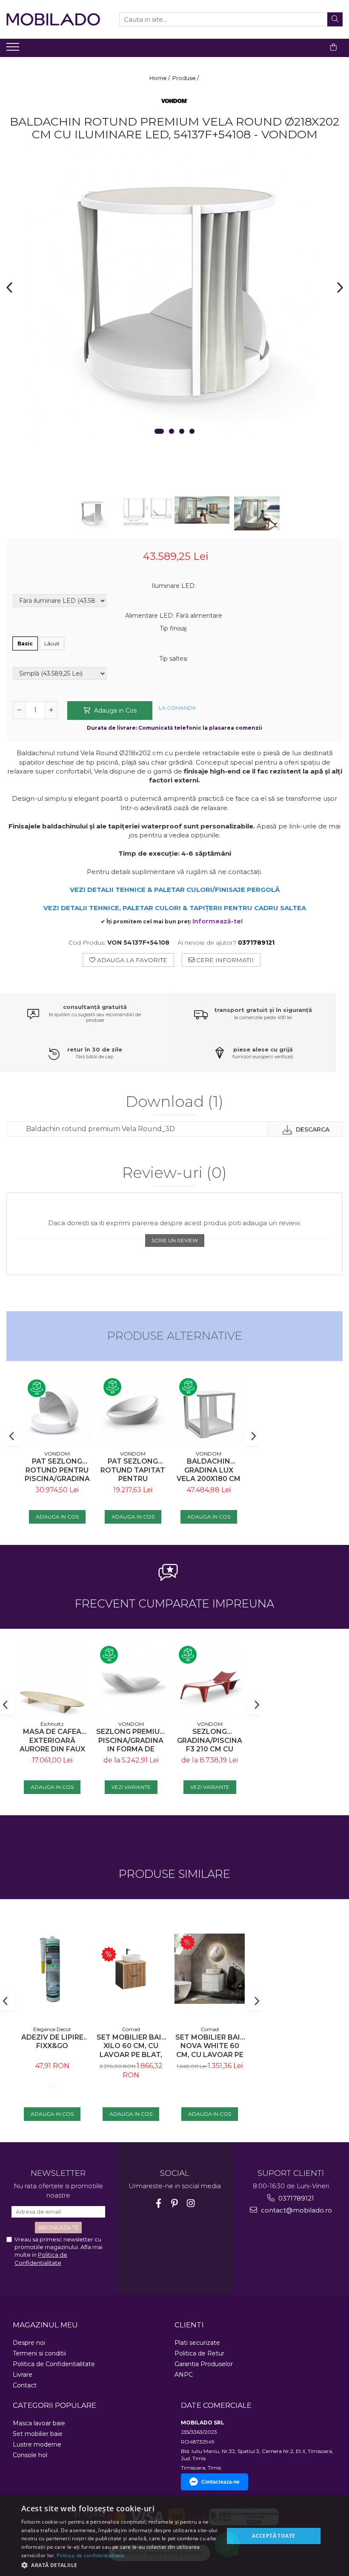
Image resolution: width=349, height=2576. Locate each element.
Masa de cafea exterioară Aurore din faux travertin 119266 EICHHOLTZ (52, 1741)
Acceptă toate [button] (273, 2536)
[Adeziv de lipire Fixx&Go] (52, 1969)
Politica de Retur (199, 2353)
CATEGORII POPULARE (54, 2405)
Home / (160, 78)
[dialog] (174, 2536)
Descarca (312, 1129)
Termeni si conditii (39, 2353)
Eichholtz (52, 1724)
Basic (25, 643)
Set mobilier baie (38, 2434)
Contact (25, 2385)
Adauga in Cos (114, 711)
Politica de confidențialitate (90, 2555)
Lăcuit (52, 643)
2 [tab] (172, 431)
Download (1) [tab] (174, 1102)
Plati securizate (197, 2343)
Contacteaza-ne (220, 2482)
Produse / (186, 78)
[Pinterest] (175, 2203)
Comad (131, 2029)
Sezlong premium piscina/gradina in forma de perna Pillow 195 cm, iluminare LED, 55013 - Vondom (131, 1741)
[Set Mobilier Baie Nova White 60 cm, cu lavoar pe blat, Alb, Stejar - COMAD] (210, 1969)
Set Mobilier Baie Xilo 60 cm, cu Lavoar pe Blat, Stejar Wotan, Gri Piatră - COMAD (131, 2046)
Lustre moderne (37, 2444)
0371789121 (295, 2198)
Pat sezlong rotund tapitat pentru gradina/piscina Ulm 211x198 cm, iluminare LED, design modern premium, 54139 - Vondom (133, 1470)
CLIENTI (189, 2325)
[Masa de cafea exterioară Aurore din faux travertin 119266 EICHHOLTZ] (52, 1681)
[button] (120, 2565)
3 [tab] (182, 431)
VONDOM (57, 1454)
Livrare (23, 2375)
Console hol (30, 2455)
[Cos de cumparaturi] (333, 47)
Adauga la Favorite (131, 960)
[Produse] (14, 49)
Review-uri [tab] (174, 1173)
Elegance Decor (52, 2029)
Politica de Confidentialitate (54, 2364)
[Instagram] (191, 2203)
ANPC (184, 2375)
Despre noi (29, 2343)
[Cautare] (335, 19)
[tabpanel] (174, 294)
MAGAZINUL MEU (45, 2325)
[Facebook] (159, 2203)
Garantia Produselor (204, 2364)
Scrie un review (175, 1240)
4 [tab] (192, 431)
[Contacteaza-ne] (312, 47)
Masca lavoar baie (39, 2423)
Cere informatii (224, 960)
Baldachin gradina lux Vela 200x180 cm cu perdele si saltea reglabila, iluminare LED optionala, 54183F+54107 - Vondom (209, 1470)
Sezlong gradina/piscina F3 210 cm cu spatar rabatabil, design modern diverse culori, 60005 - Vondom (210, 1741)
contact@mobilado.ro (296, 2210)
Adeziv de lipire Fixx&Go (52, 2042)
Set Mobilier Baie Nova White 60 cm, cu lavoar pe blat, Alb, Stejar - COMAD (210, 2046)
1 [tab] (159, 431)
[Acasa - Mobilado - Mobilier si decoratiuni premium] (53, 19)
